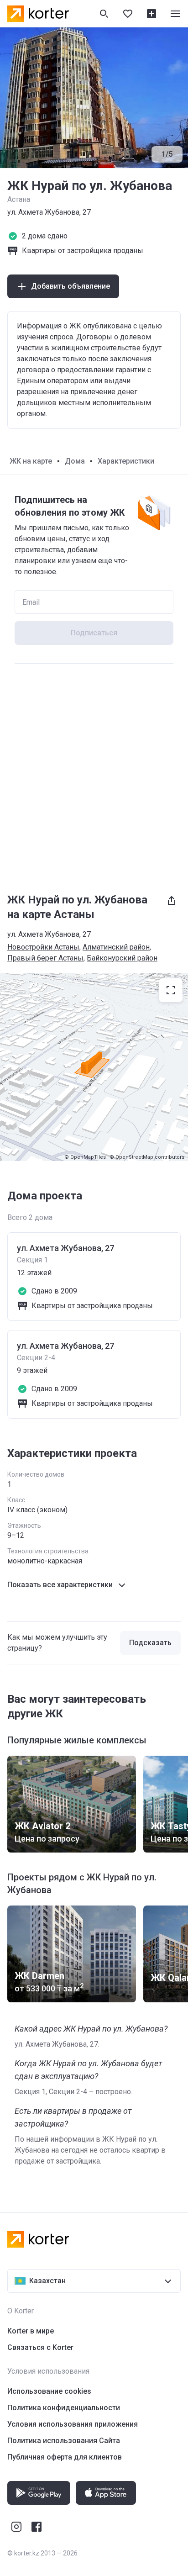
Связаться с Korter (40, 2347)
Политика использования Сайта (64, 2441)
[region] (94, 1067)
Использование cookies (49, 2391)
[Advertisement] (94, 769)
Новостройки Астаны (43, 947)
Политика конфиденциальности (64, 2408)
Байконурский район (122, 958)
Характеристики (126, 461)
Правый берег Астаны (45, 958)
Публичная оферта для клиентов (65, 2457)
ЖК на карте (31, 461)
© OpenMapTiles (85, 1157)
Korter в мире (31, 2331)
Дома (75, 461)
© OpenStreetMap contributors (147, 1157)
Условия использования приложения (73, 2424)
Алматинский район (116, 947)
